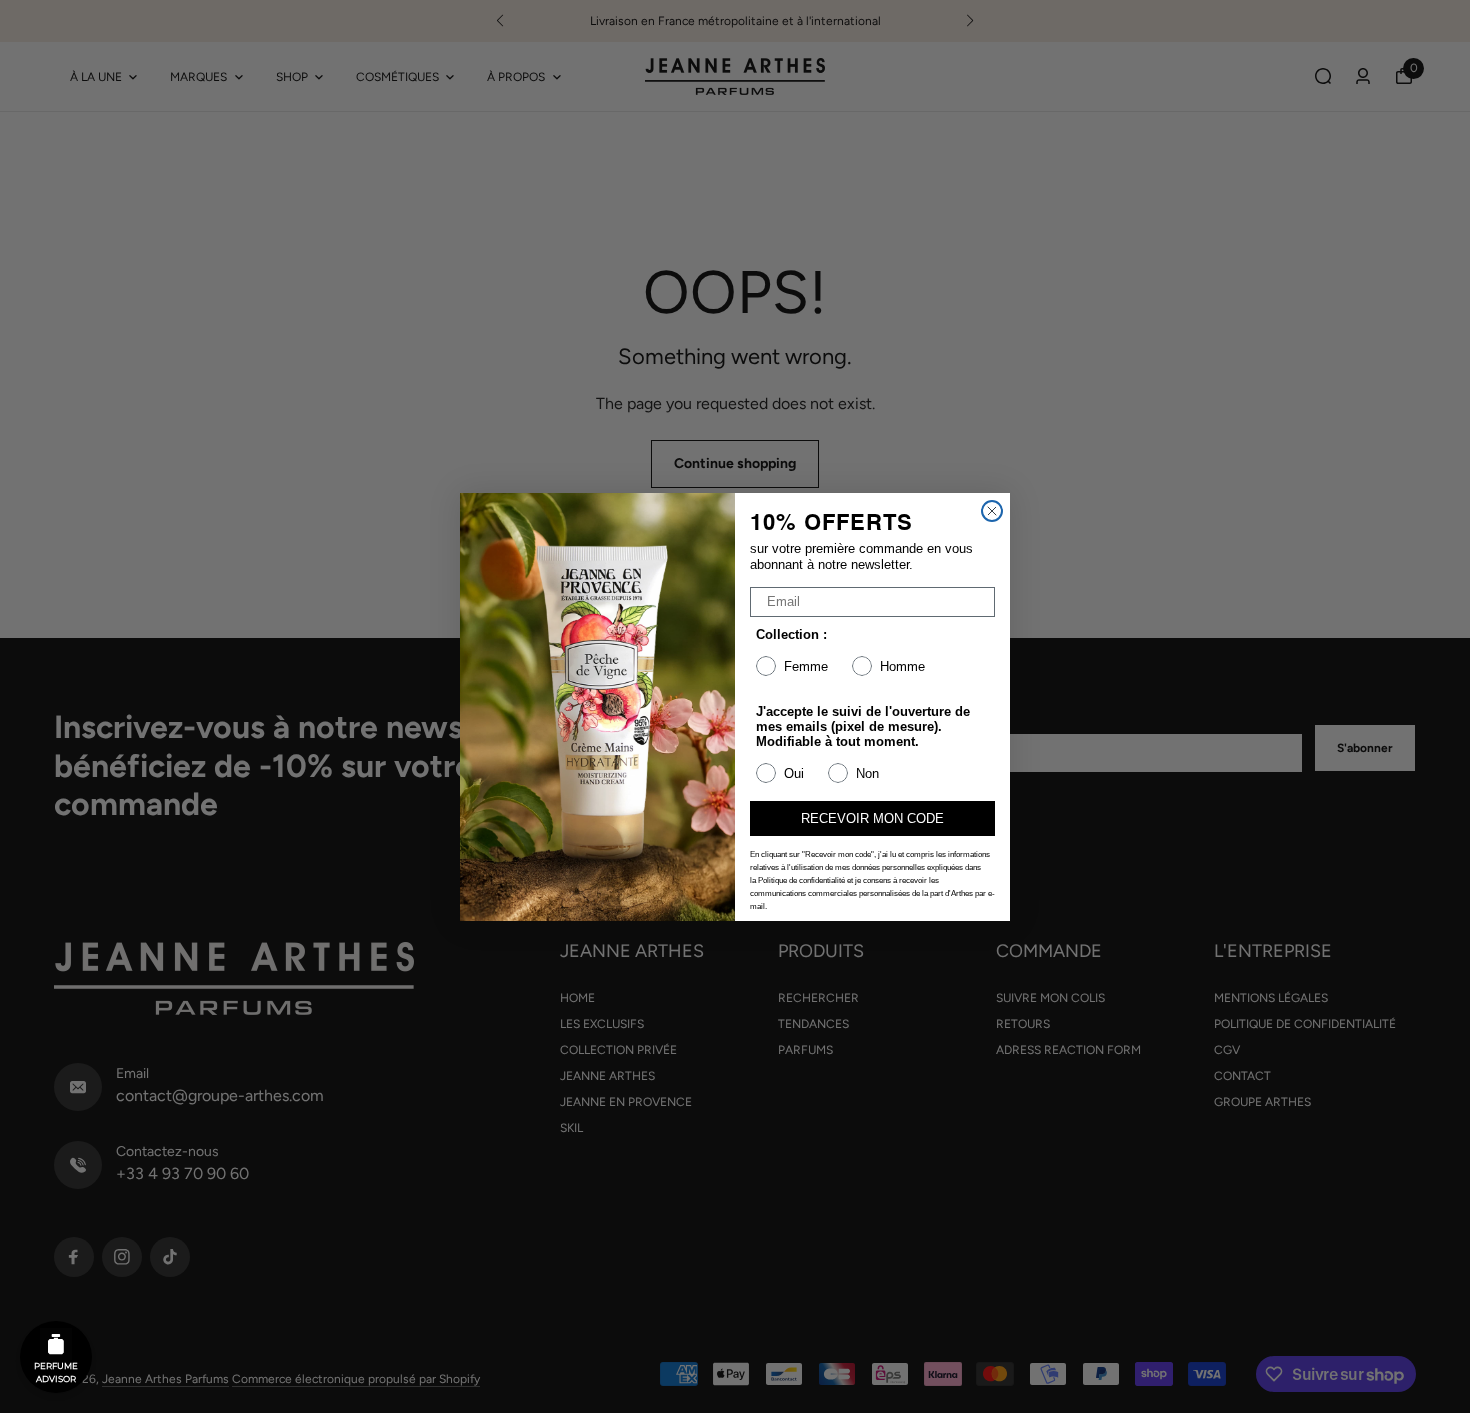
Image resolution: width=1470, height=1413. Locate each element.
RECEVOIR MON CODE (872, 818)
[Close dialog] (992, 511)
